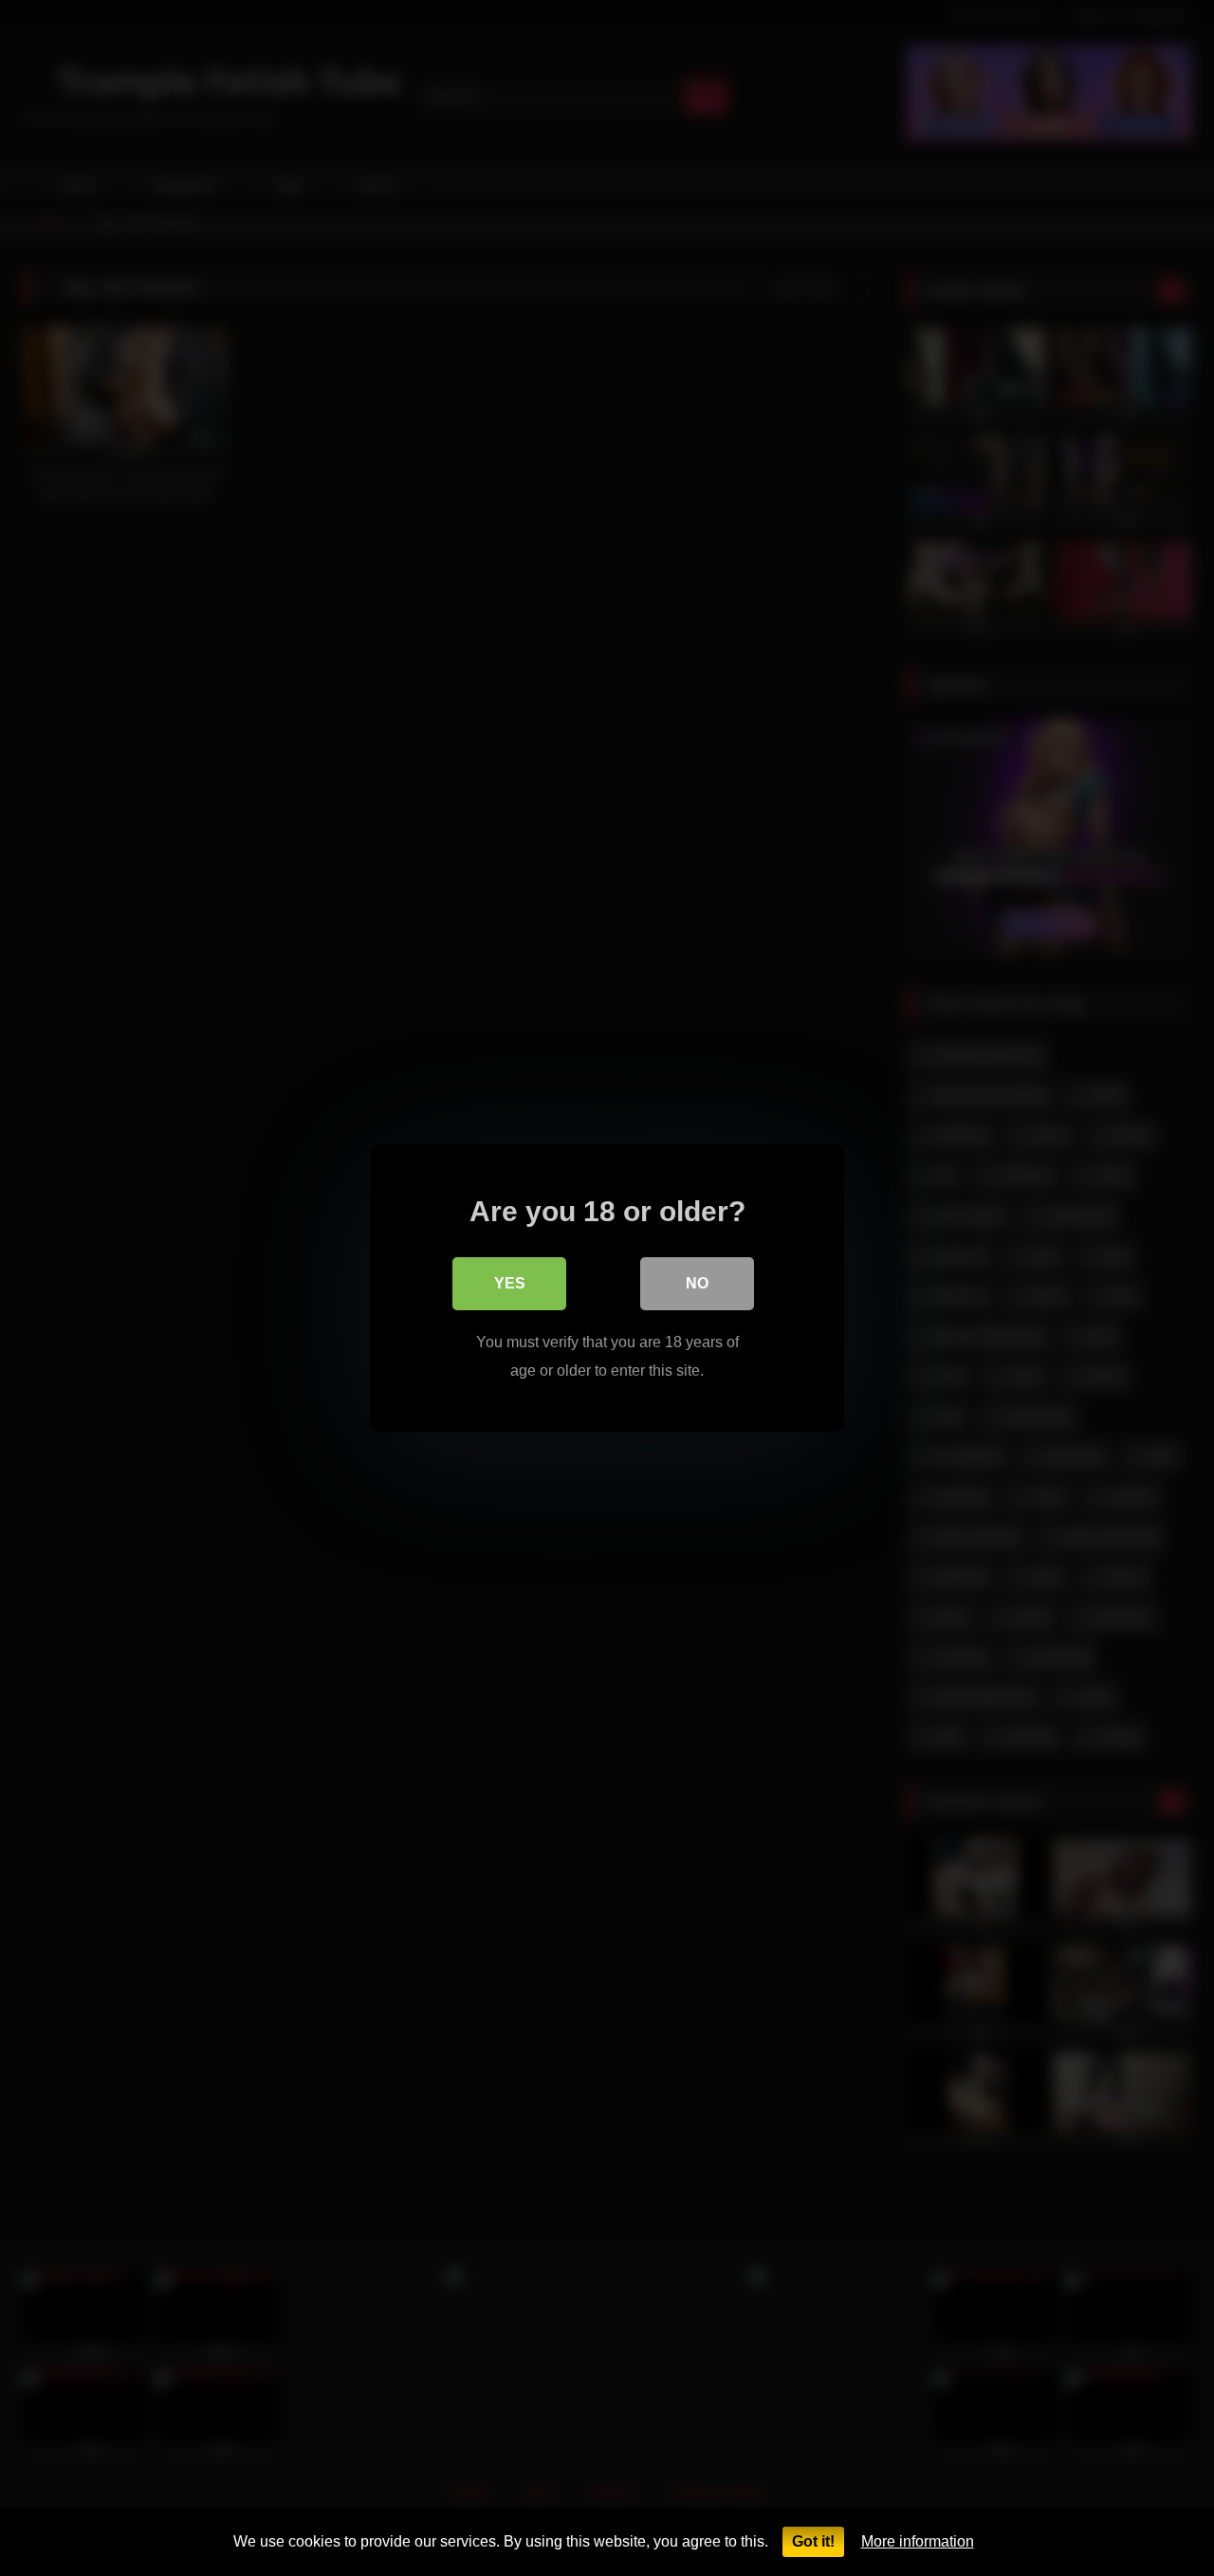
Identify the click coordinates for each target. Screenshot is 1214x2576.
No (697, 1283)
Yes (510, 1283)
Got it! (813, 2541)
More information (918, 2541)
